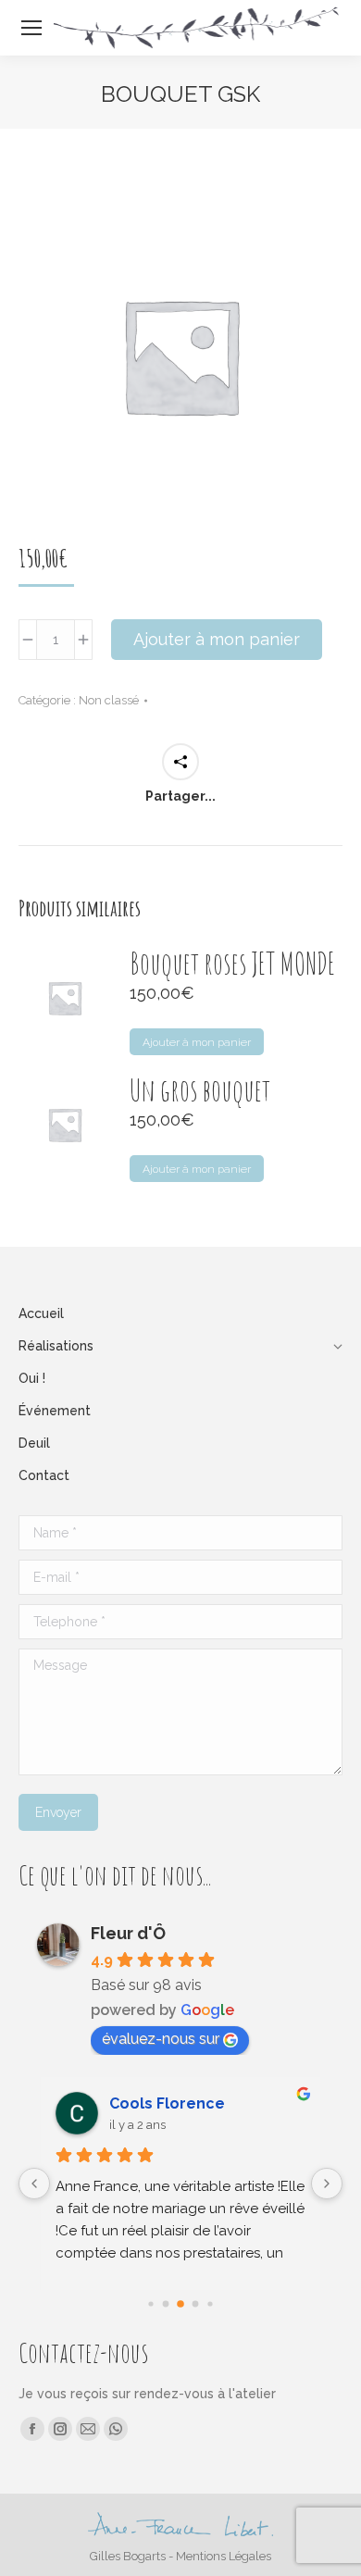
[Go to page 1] (166, 2304)
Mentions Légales (224, 2556)
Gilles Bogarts (128, 2556)
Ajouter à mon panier (217, 639)
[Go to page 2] (180, 2304)
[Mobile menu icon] (31, 28)
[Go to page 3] (196, 2304)
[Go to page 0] (150, 2303)
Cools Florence (167, 2103)
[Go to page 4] (210, 2303)
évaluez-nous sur (161, 2039)
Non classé (109, 700)
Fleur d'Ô (128, 1933)
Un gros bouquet (200, 1090)
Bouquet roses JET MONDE (232, 964)
